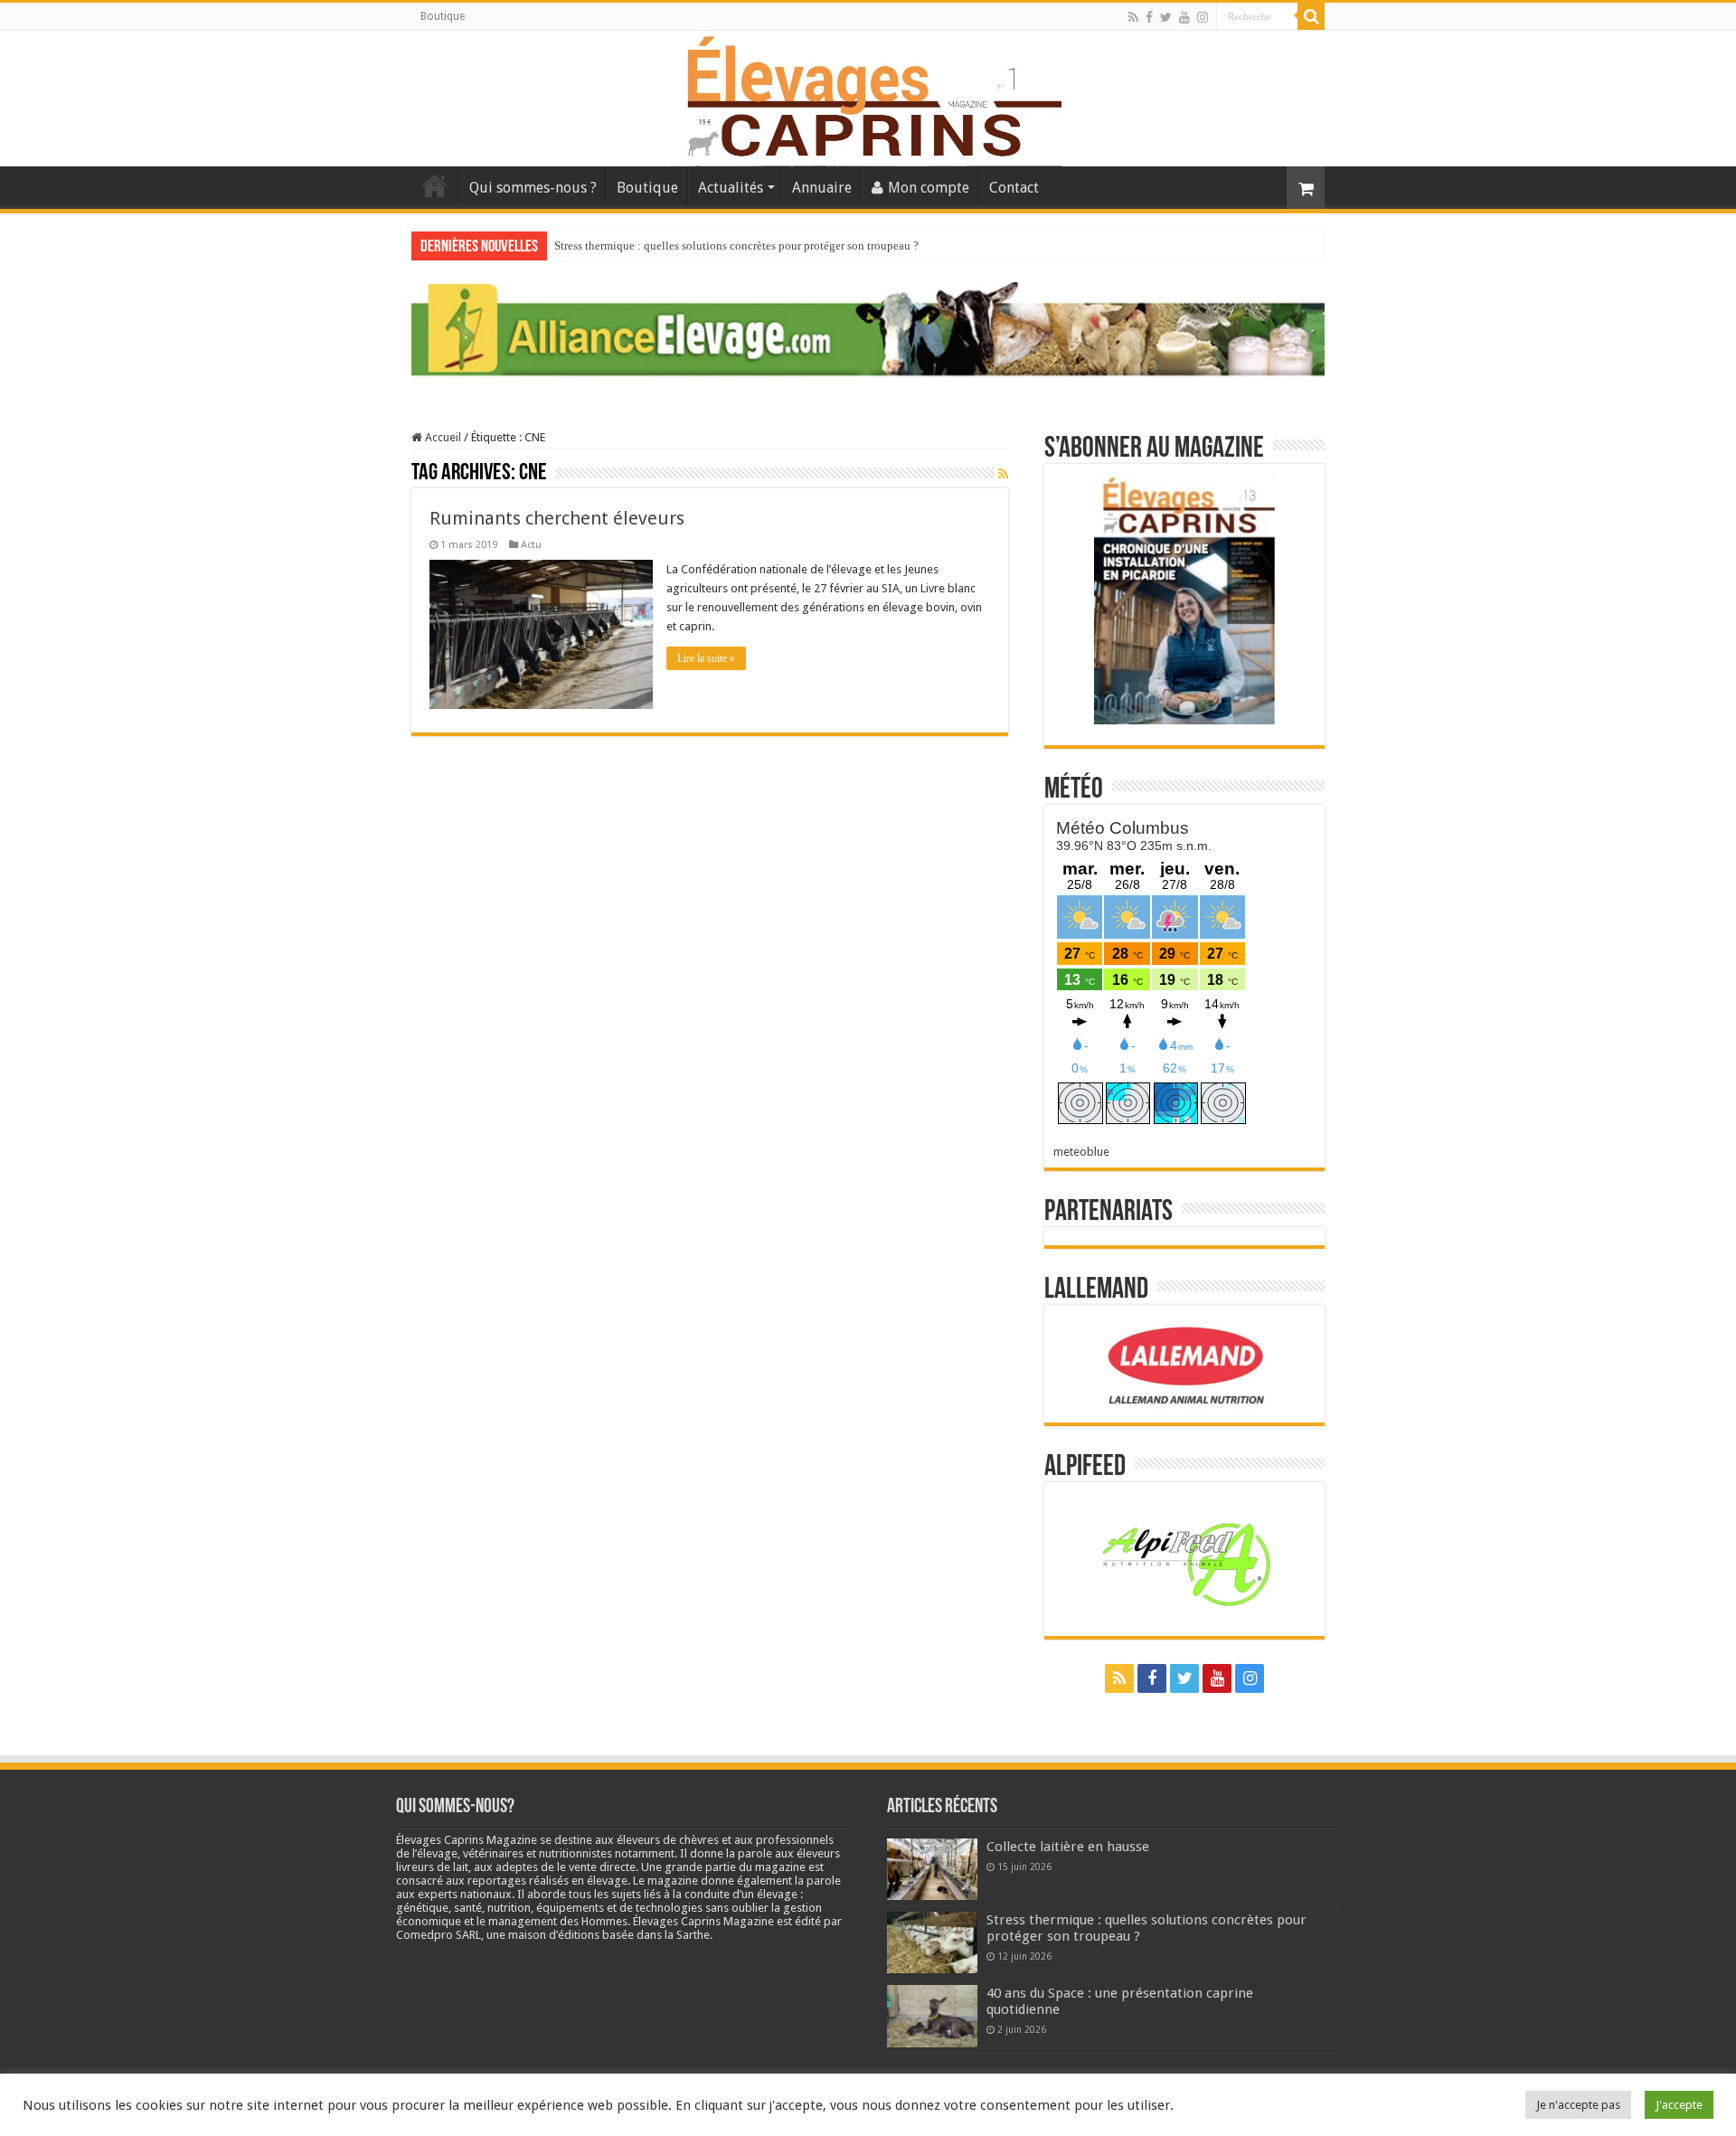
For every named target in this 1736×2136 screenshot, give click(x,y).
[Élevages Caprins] (868, 95)
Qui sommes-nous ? (533, 188)
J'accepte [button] (1679, 2105)
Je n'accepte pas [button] (1578, 2105)
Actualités (731, 188)
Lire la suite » (706, 658)
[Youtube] (1184, 17)
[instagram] (1203, 17)
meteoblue (1081, 1152)
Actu (531, 545)
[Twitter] (1166, 17)
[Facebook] (1149, 17)
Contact (1014, 188)
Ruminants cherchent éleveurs (557, 518)
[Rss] (1133, 17)
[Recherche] (1311, 16)
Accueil (435, 185)
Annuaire (822, 188)
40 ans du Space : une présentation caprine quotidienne (689, 246)
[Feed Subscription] (1003, 474)
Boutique (443, 16)
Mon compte (929, 188)
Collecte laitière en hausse (1068, 1847)
